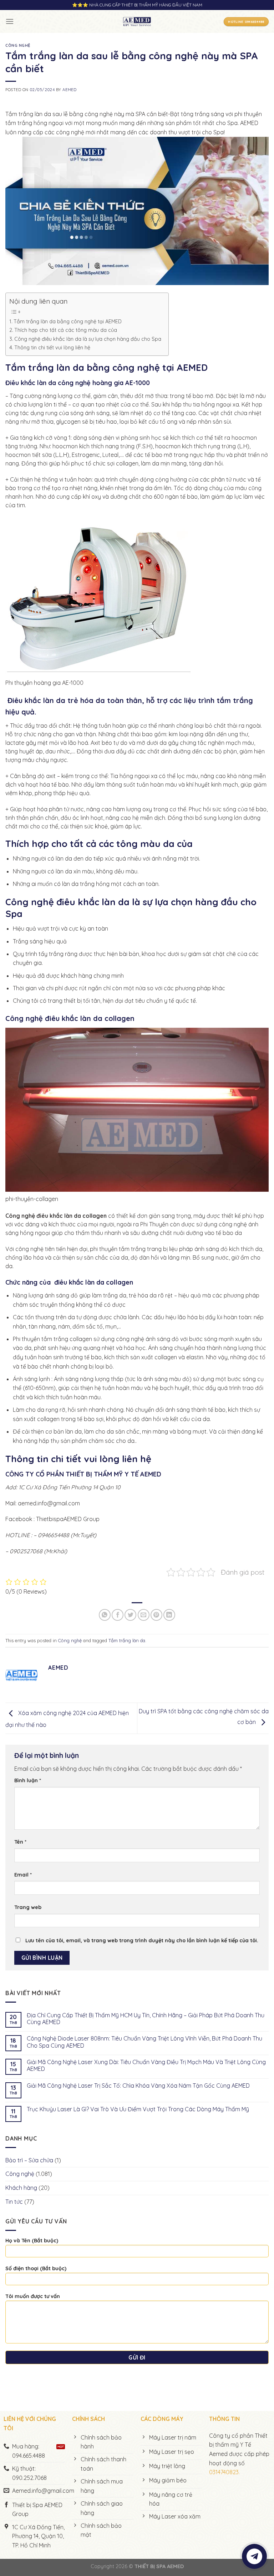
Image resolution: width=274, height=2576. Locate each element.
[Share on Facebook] (118, 1615)
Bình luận (28, 1780)
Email (23, 1875)
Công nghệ (18, 45)
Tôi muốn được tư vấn (33, 2296)
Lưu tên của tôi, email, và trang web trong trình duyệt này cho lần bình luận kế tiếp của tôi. (142, 1940)
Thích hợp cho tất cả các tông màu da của (66, 330)
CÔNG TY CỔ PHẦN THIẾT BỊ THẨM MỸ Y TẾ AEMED (83, 1474)
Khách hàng (21, 2188)
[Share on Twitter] (130, 1615)
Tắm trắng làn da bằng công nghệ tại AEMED (68, 322)
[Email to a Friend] (144, 1615)
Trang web (28, 1907)
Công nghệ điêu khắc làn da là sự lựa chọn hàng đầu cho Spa (88, 339)
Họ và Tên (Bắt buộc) (32, 2241)
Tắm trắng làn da (127, 1640)
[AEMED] (137, 21)
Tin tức (14, 2202)
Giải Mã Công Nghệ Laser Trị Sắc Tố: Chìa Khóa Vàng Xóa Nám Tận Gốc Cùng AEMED (138, 2086)
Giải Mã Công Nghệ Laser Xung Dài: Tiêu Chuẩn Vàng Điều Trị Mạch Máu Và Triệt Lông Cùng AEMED (146, 2066)
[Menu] (10, 21)
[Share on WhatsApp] (105, 1615)
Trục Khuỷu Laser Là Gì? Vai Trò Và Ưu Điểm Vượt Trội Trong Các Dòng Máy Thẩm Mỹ (138, 2109)
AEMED (69, 90)
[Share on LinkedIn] (169, 1615)
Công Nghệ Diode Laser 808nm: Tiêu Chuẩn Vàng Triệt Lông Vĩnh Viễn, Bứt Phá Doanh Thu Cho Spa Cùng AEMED (144, 2042)
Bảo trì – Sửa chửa (29, 2160)
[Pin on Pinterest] (156, 1615)
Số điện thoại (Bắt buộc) (36, 2268)
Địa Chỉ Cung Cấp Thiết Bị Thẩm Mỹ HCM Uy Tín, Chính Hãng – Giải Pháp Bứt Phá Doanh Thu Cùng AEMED (146, 2019)
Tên (20, 1842)
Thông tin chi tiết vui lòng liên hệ (52, 348)
